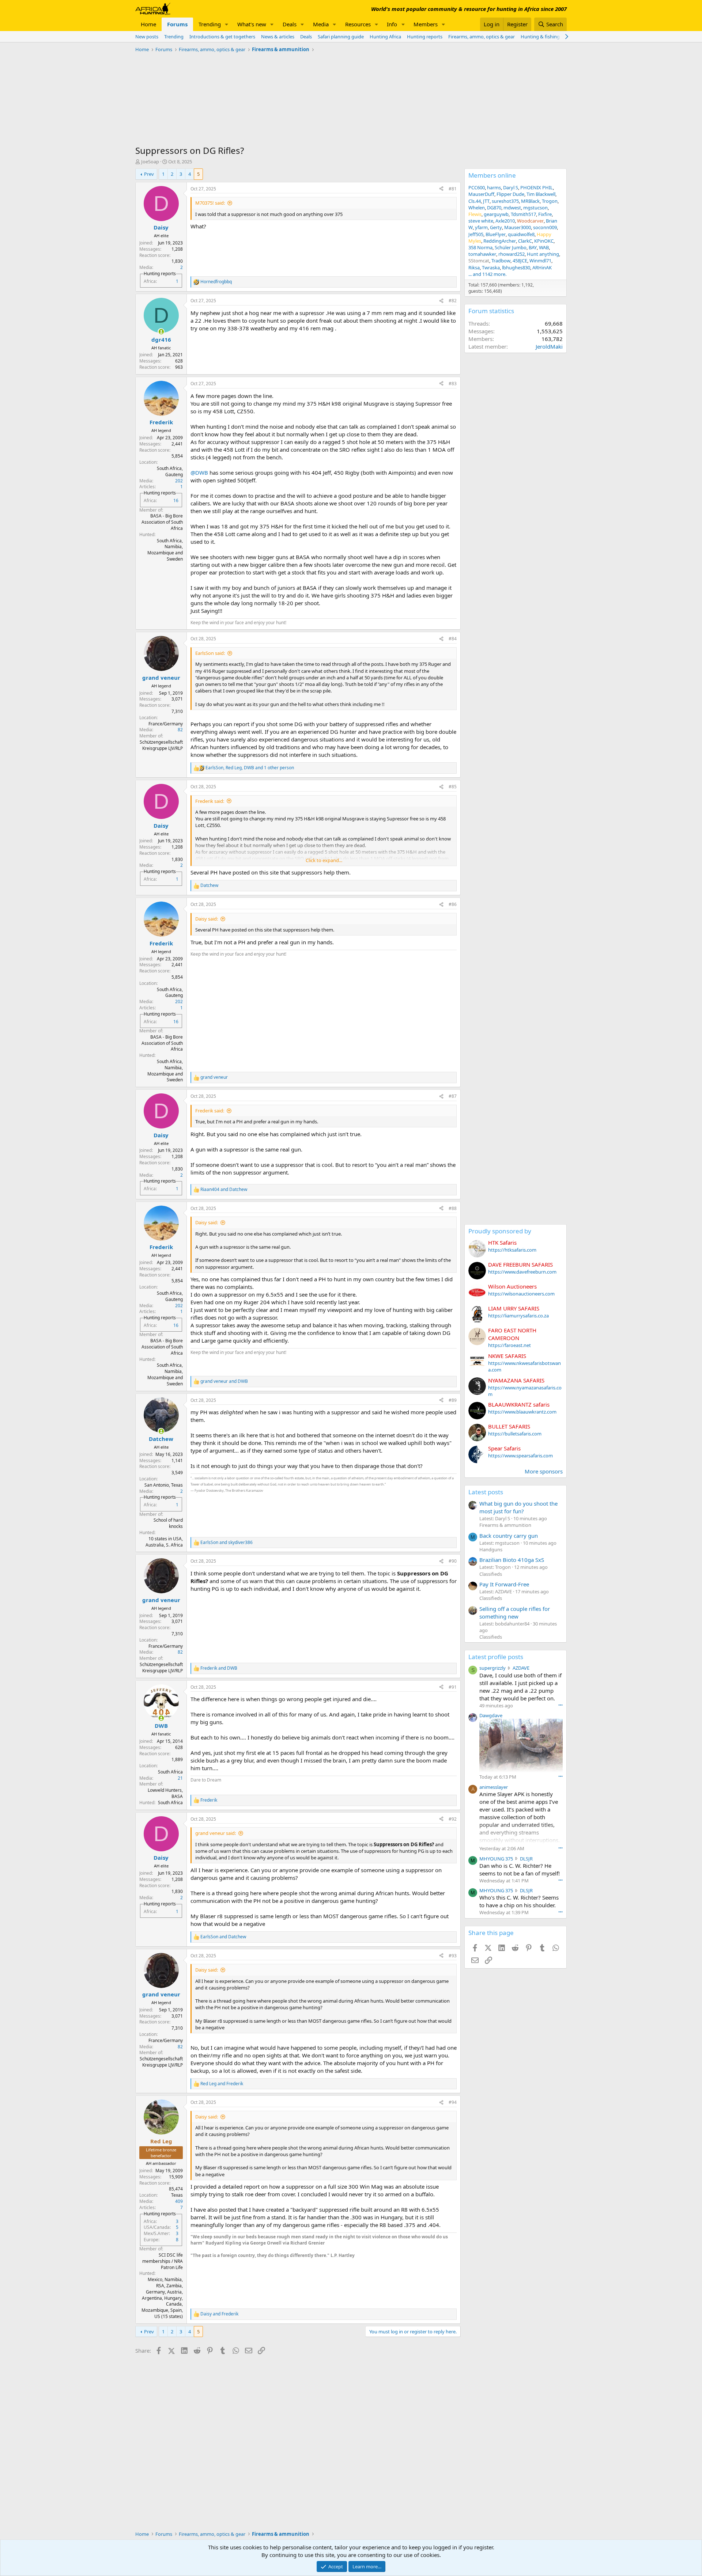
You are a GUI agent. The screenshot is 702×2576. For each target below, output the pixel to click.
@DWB (199, 473)
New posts (147, 37)
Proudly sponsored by (500, 1231)
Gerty (496, 227)
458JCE (520, 261)
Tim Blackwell (541, 194)
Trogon (550, 201)
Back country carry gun (509, 1536)
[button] (227, 24)
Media (321, 24)
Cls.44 (475, 201)
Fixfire (545, 214)
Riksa (474, 268)
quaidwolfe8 (521, 234)
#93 (453, 1956)
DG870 (494, 208)
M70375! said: (210, 203)
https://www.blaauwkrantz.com (522, 1412)
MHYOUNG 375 (496, 1859)
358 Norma (480, 247)
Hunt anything (543, 254)
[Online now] (161, 332)
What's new (252, 24)
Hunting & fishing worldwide (552, 37)
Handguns (491, 1549)
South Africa (170, 1772)
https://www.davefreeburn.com (522, 1272)
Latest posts (486, 1492)
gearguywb (496, 214)
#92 (453, 1819)
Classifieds (491, 1574)
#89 (453, 1400)
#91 (453, 1687)
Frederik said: (210, 801)
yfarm (481, 227)
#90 (453, 1561)
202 (179, 481)
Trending (210, 24)
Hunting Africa (385, 37)
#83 (453, 384)
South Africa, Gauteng (170, 471)
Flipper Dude (510, 194)
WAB (544, 247)
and (224, 1190)
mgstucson (535, 208)
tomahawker (482, 254)
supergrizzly (492, 1668)
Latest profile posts (496, 1657)
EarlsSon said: (210, 653)
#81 (453, 189)
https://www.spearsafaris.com (520, 1456)
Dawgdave (491, 1715)
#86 (453, 904)
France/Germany (166, 724)
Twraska (491, 268)
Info (392, 24)
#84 (453, 639)
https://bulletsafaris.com (515, 1434)
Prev (149, 174)
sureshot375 (505, 201)
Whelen (477, 208)
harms (494, 187)
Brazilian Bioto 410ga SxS (512, 1560)
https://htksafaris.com (512, 1250)
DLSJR (526, 1859)
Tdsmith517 (523, 214)
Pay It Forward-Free (504, 1584)
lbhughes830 (516, 268)
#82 (453, 301)
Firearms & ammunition (505, 1525)
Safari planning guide (341, 37)
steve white (481, 221)
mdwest (512, 208)
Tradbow (501, 261)
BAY (533, 247)
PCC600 (477, 187)
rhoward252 (512, 254)
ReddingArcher (500, 241)
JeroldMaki (549, 346)
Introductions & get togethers (222, 37)
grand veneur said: (216, 1833)
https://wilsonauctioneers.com (521, 1294)
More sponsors (544, 1471)
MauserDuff (481, 194)
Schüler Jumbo (511, 247)
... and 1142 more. (487, 274)
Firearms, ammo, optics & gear (482, 37)
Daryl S (511, 187)
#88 (453, 1208)
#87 (453, 1096)
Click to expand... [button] (324, 860)
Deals (290, 24)
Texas (177, 2195)
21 (180, 1778)
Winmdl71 (540, 261)
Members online (492, 175)
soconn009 (545, 227)
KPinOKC (544, 241)
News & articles (278, 37)
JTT (486, 201)
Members (426, 24)
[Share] (441, 189)
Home (148, 24)
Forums (177, 24)
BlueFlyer (496, 234)
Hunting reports (425, 37)
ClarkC (525, 241)
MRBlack (530, 201)
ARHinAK (542, 268)
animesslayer (494, 1787)
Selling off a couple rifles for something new (515, 1613)
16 (176, 500)
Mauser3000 (518, 227)
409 (179, 2201)
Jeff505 (476, 234)
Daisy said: (207, 919)
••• (561, 1705)
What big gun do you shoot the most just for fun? (518, 1507)
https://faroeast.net (509, 1345)
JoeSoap (150, 162)
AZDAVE (521, 1668)
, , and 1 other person (250, 768)
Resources (358, 24)
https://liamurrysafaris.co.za (518, 1316)
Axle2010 (505, 221)
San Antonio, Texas (164, 1485)
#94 (453, 2102)
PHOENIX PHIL (537, 187)
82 (180, 730)
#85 (453, 787)
